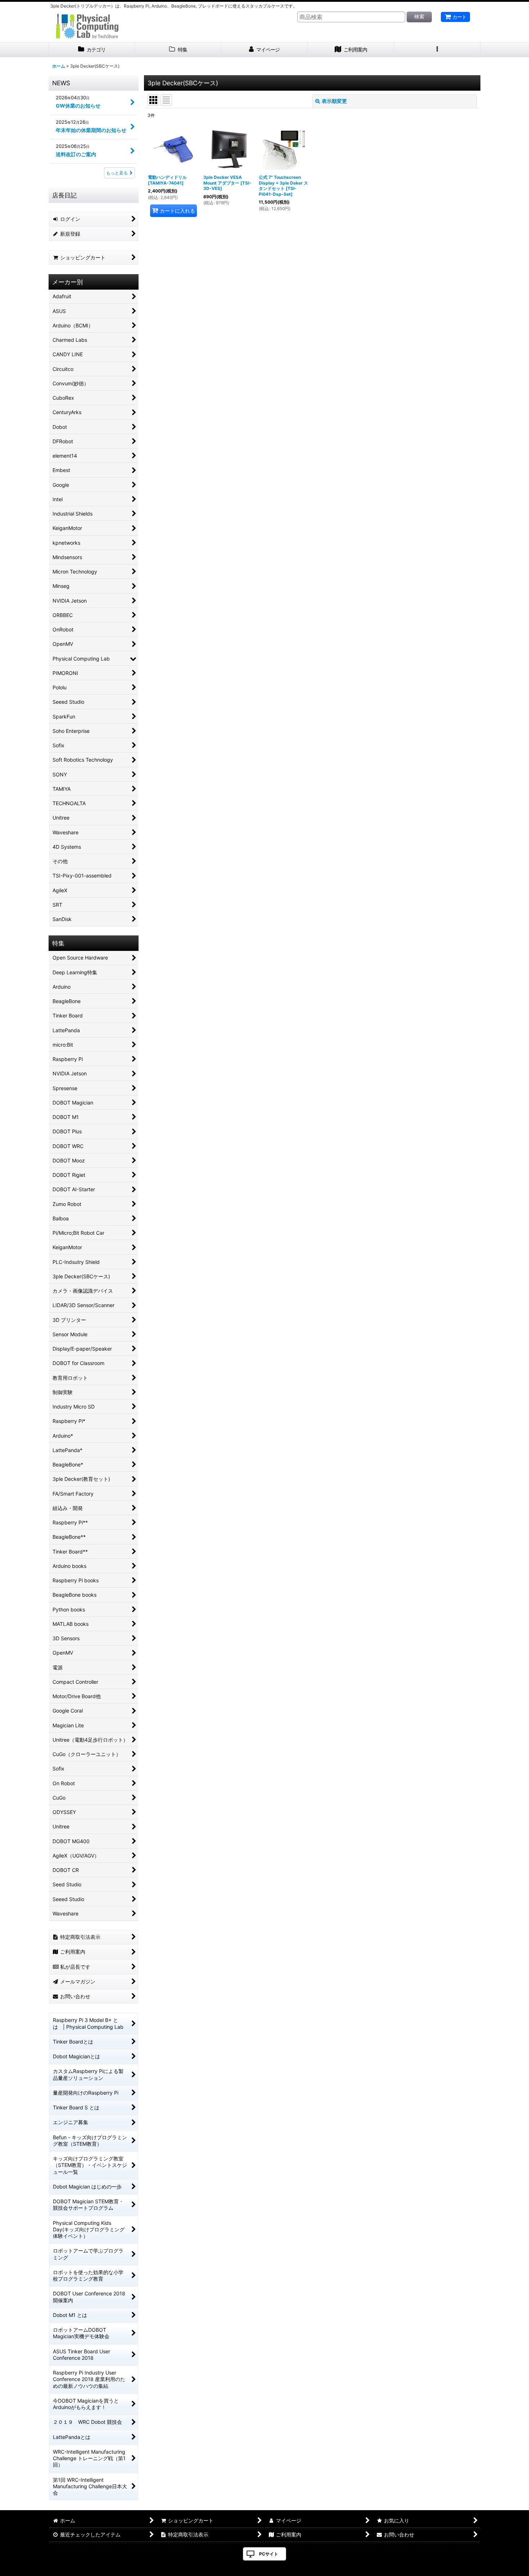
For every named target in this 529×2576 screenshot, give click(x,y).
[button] (437, 50)
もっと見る (117, 173)
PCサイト (269, 2554)
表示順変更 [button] (334, 101)
